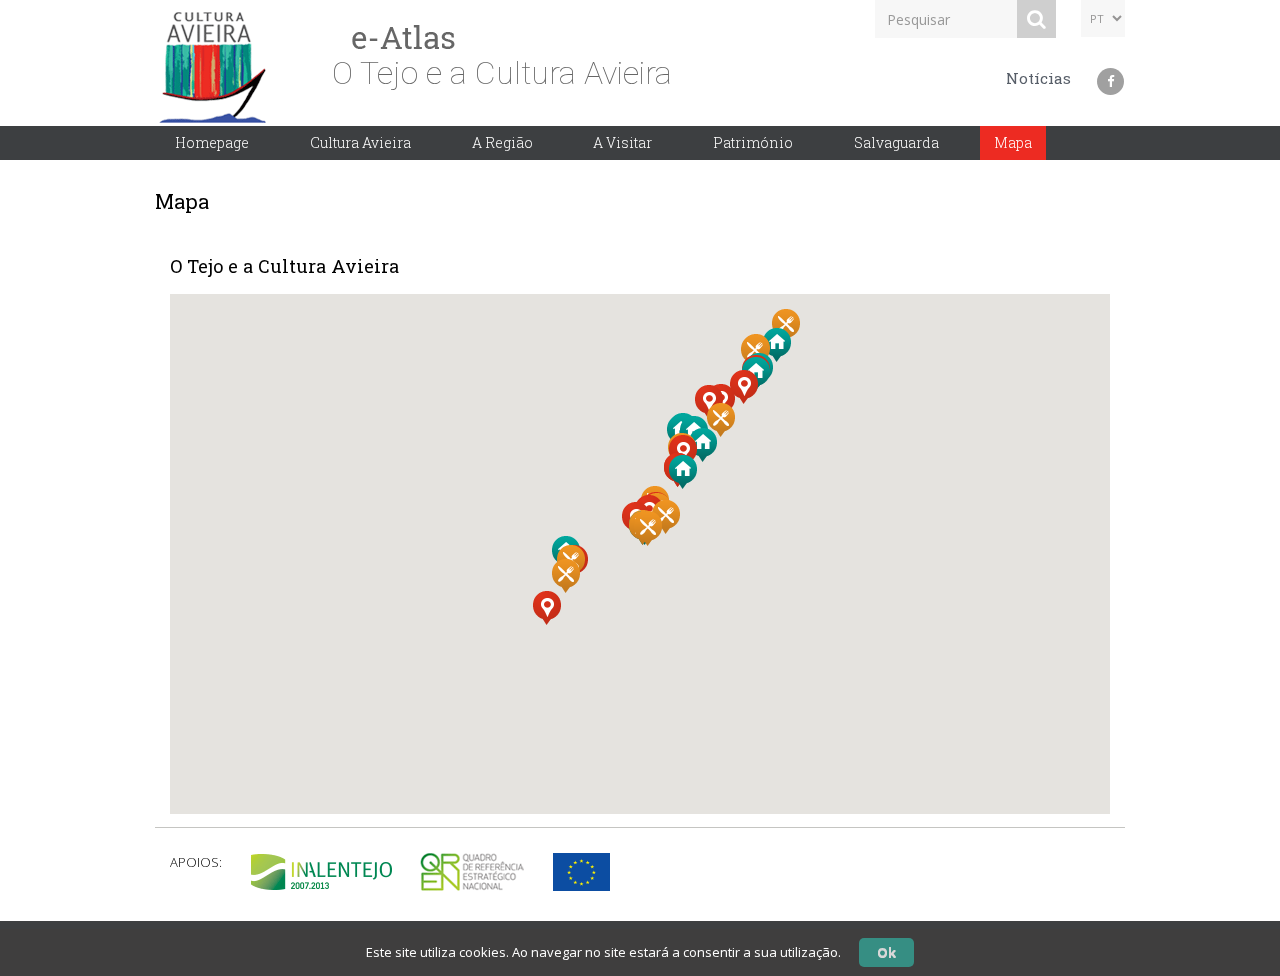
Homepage (212, 142)
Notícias (1038, 78)
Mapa (1013, 142)
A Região (502, 142)
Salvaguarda (896, 142)
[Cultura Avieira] (216, 60)
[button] (749, 397)
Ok (886, 952)
